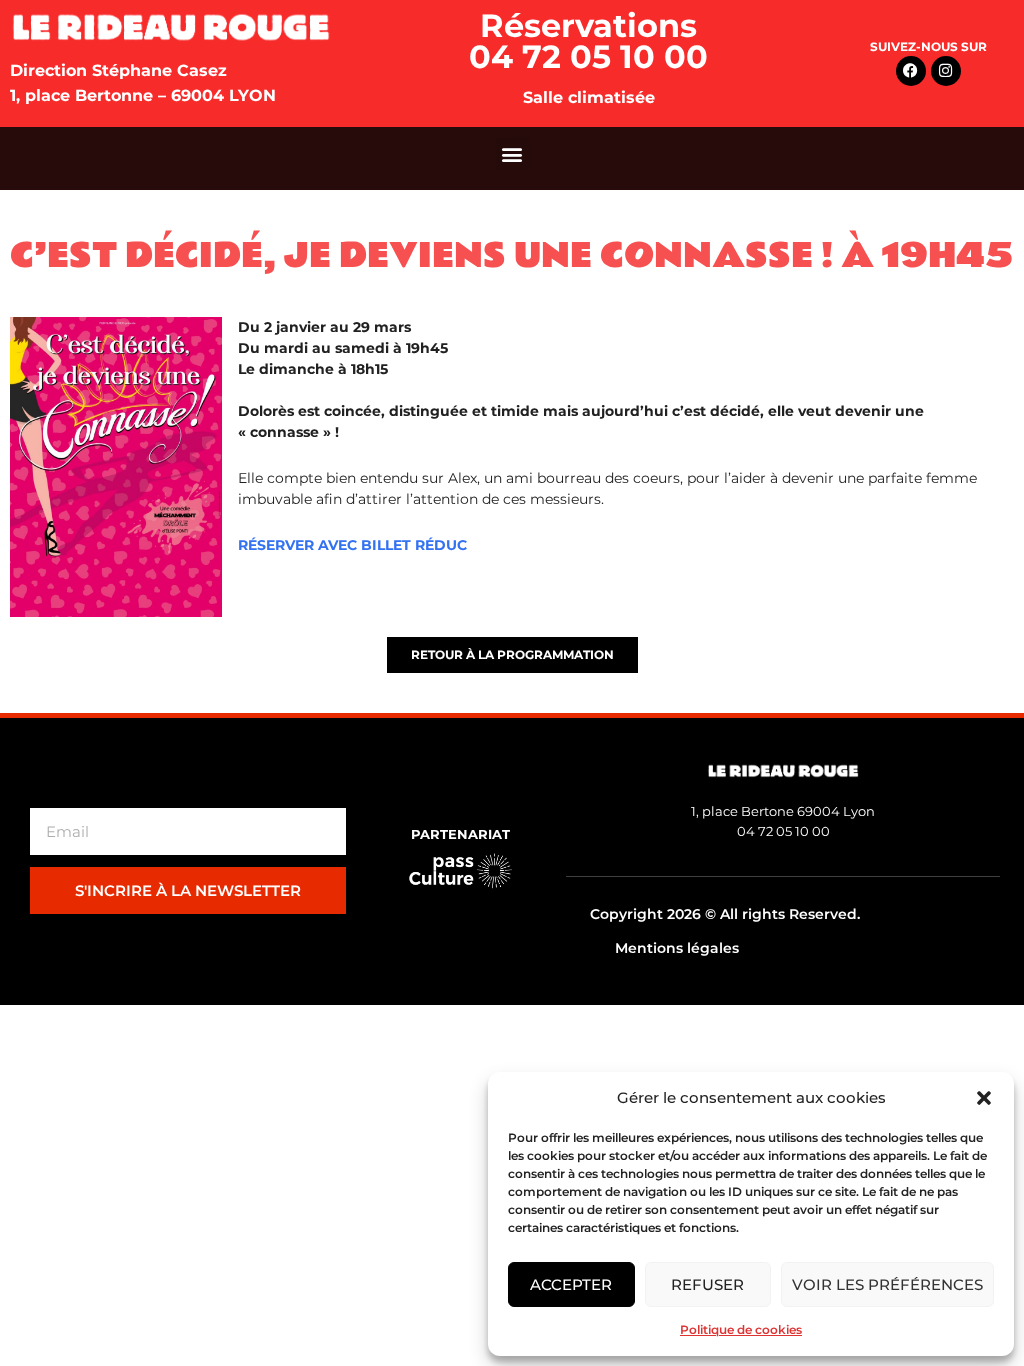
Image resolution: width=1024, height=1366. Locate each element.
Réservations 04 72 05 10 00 (588, 41)
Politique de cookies (741, 1329)
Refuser (707, 1284)
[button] (984, 1098)
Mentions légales (677, 948)
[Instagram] (946, 71)
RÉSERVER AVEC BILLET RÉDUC (352, 545)
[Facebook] (911, 71)
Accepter (571, 1284)
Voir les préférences (887, 1284)
